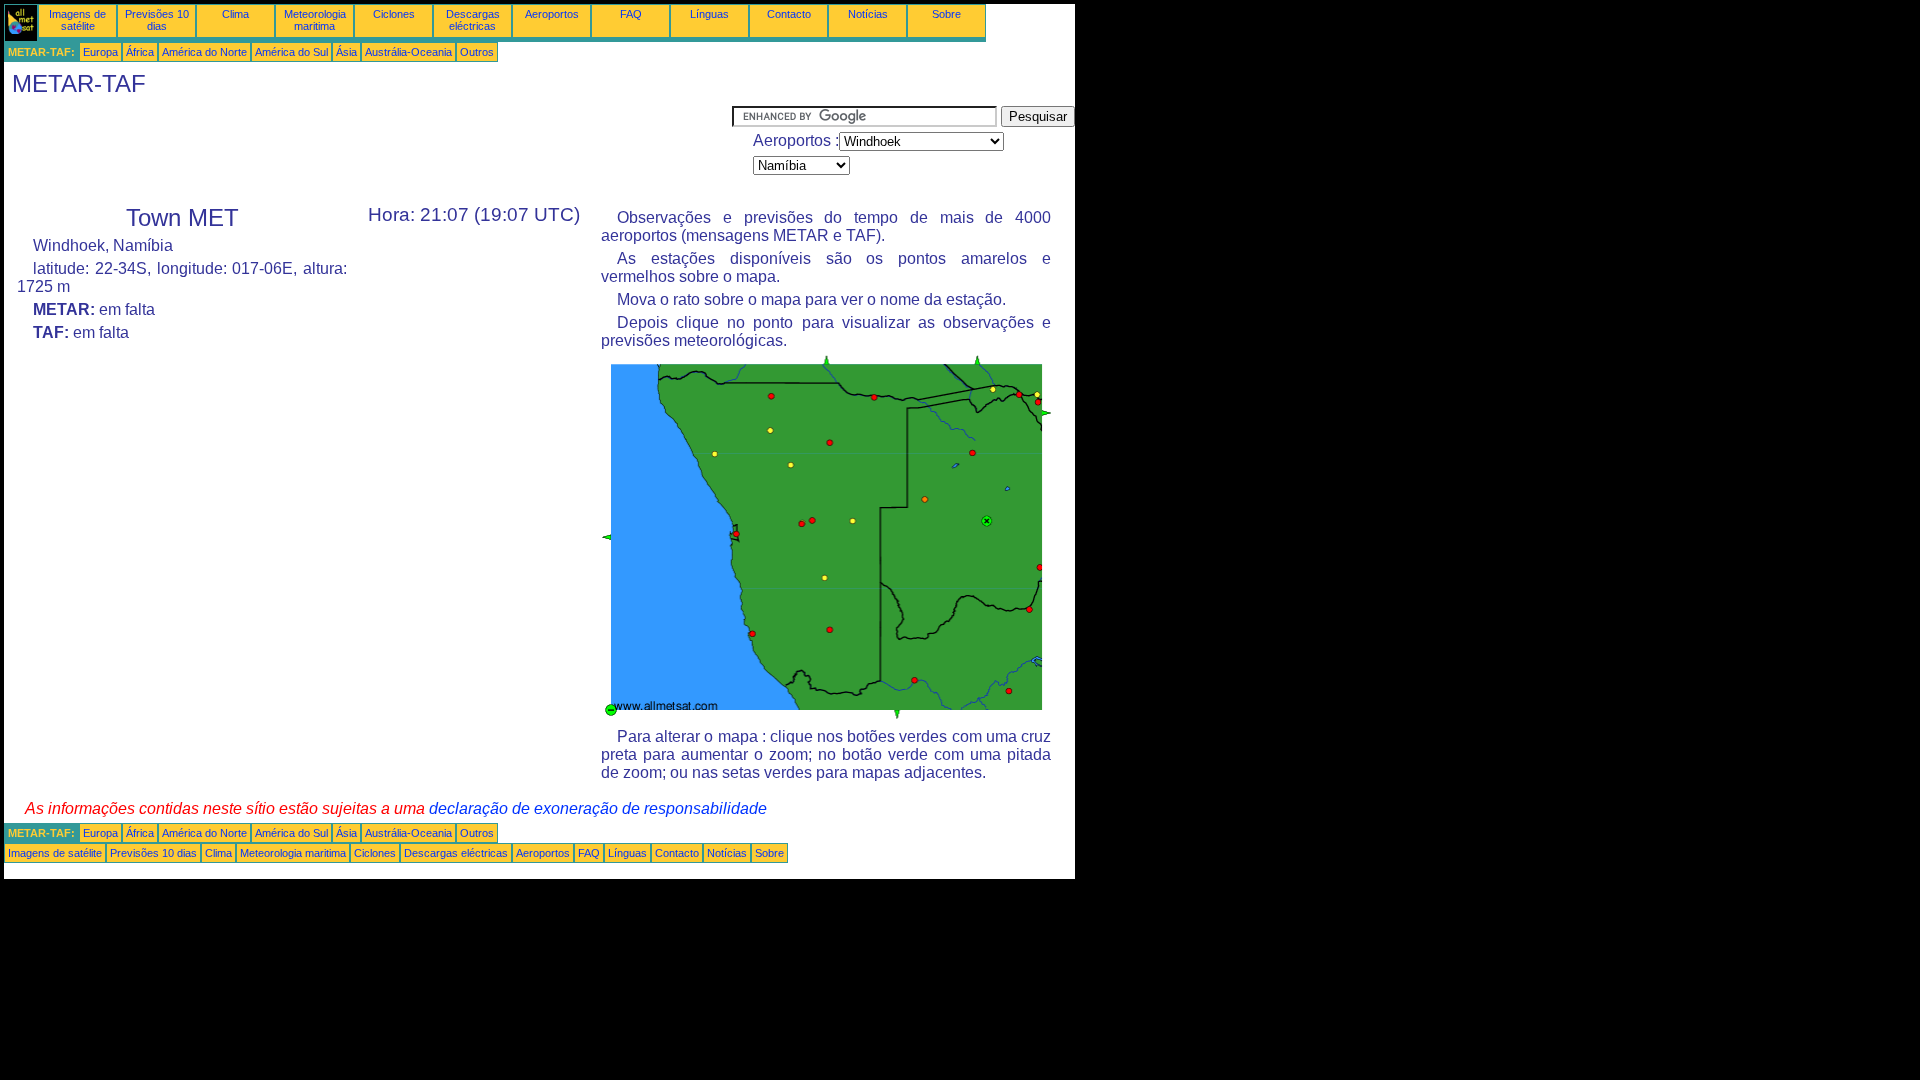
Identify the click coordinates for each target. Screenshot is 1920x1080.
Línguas (709, 14)
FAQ (631, 14)
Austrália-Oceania (408, 52)
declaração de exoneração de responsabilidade (598, 808)
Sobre (946, 14)
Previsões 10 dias (157, 20)
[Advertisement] (368, 151)
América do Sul (291, 52)
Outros (477, 52)
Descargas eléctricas (473, 20)
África (140, 52)
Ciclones (394, 14)
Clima (235, 14)
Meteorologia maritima (315, 20)
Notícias (868, 14)
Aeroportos (552, 14)
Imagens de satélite (77, 20)
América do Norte (204, 52)
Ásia (346, 52)
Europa (100, 52)
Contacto (789, 14)
